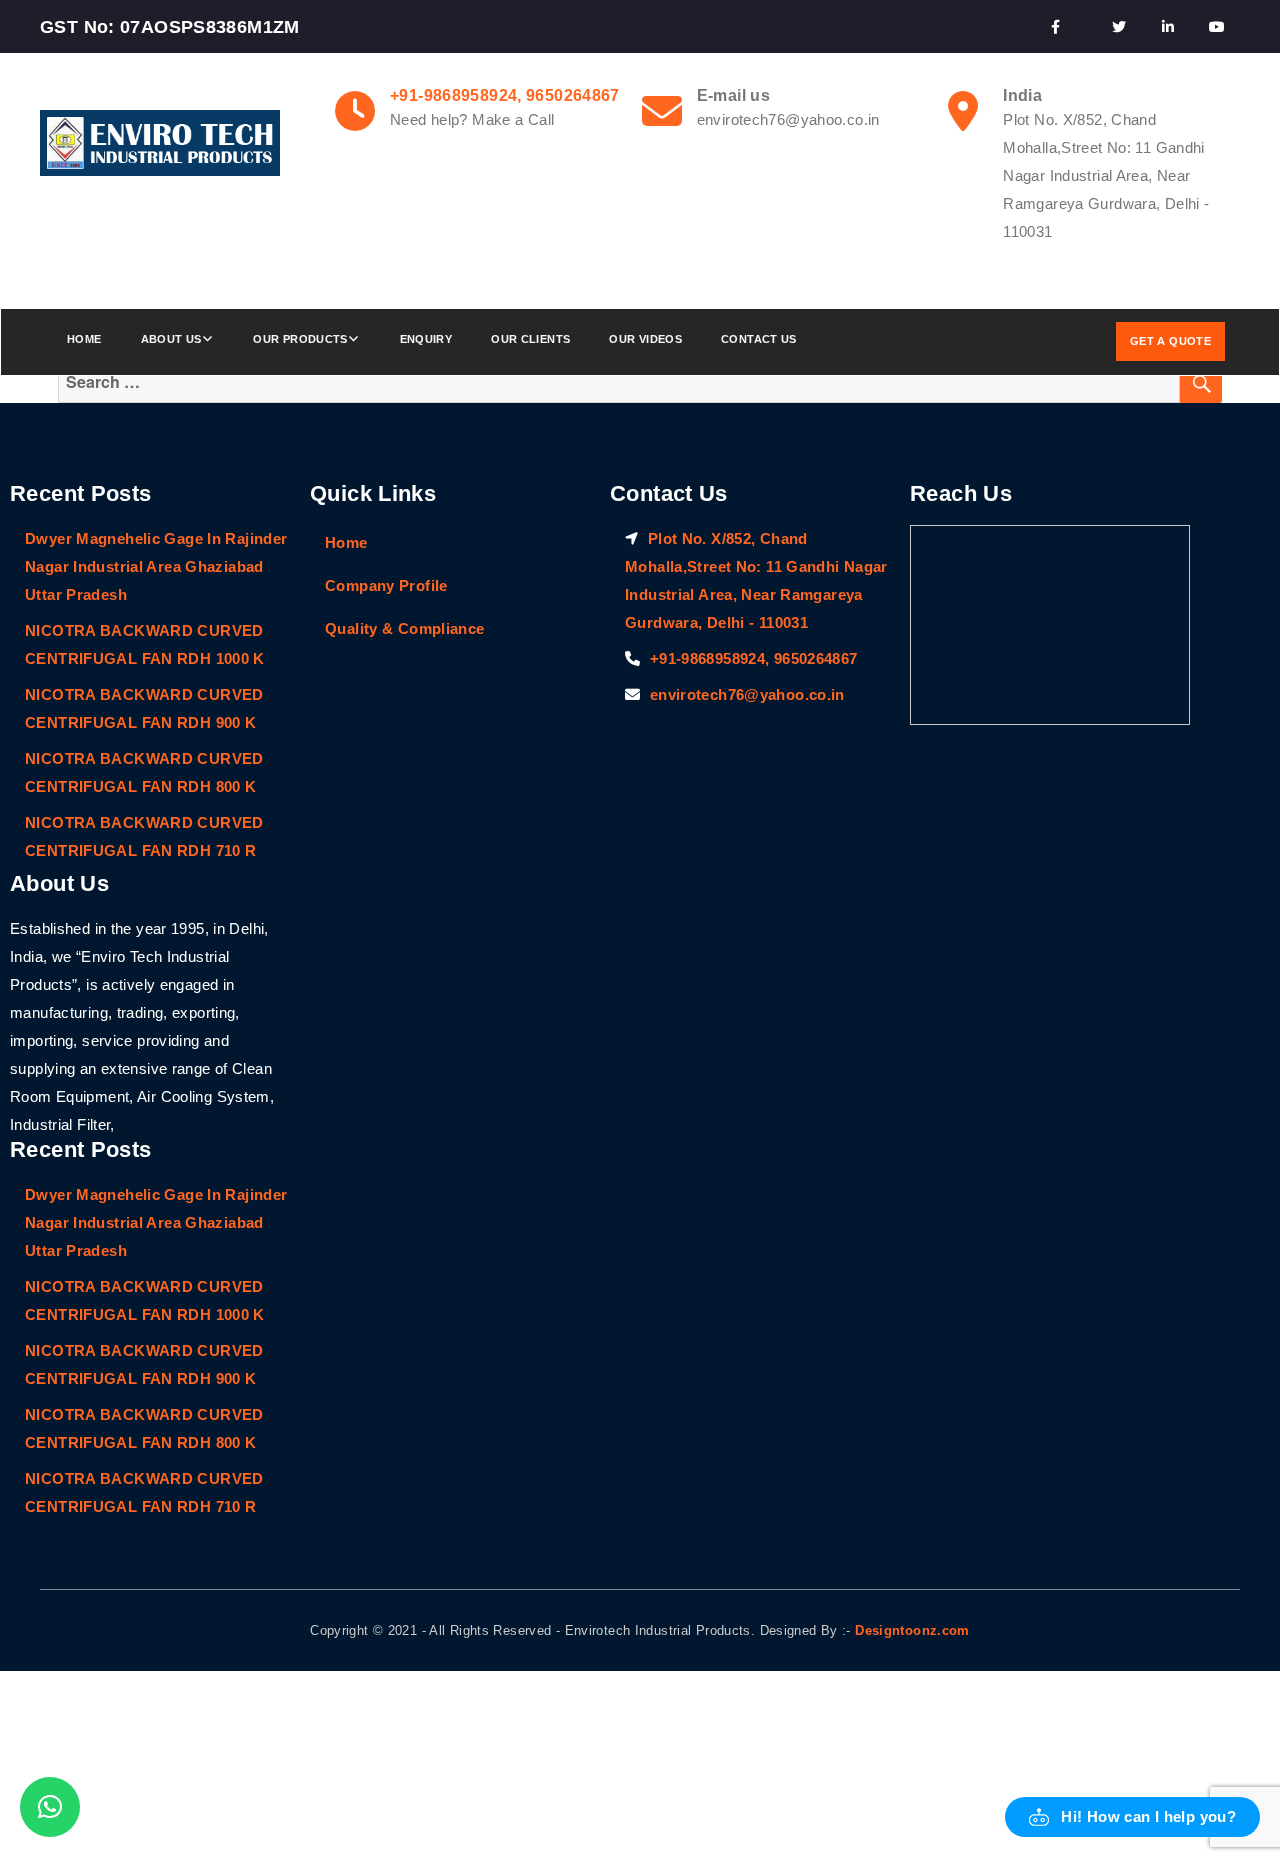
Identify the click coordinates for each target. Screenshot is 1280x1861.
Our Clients (530, 339)
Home (84, 339)
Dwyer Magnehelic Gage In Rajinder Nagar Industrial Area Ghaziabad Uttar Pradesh (156, 566)
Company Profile (386, 585)
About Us (171, 339)
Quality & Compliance (405, 628)
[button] (1132, 1817)
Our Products (300, 339)
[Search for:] (619, 382)
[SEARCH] (1201, 383)
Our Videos (645, 339)
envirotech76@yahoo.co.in (747, 694)
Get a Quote (1170, 341)
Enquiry (426, 339)
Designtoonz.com (912, 1630)
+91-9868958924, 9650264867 (505, 95)
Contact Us (759, 339)
